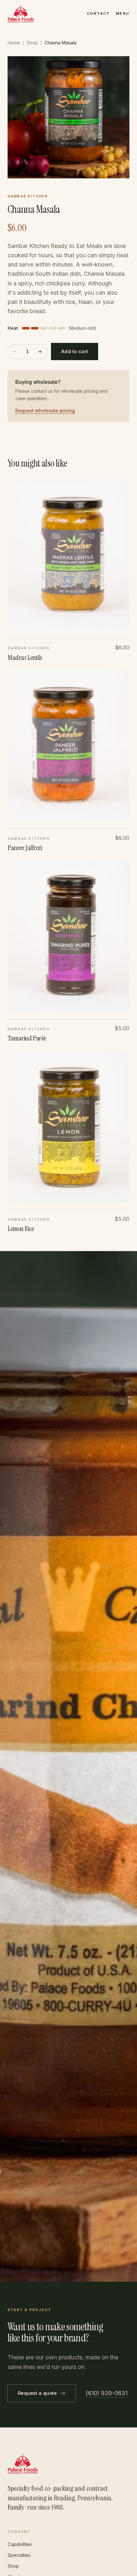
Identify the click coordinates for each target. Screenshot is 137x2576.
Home (14, 43)
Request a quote (37, 2393)
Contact (98, 13)
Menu (123, 13)
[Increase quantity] (40, 352)
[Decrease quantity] (15, 352)
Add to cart (75, 351)
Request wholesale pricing (45, 410)
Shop (32, 43)
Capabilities (20, 2544)
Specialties (19, 2555)
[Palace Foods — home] (21, 13)
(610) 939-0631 (107, 2393)
